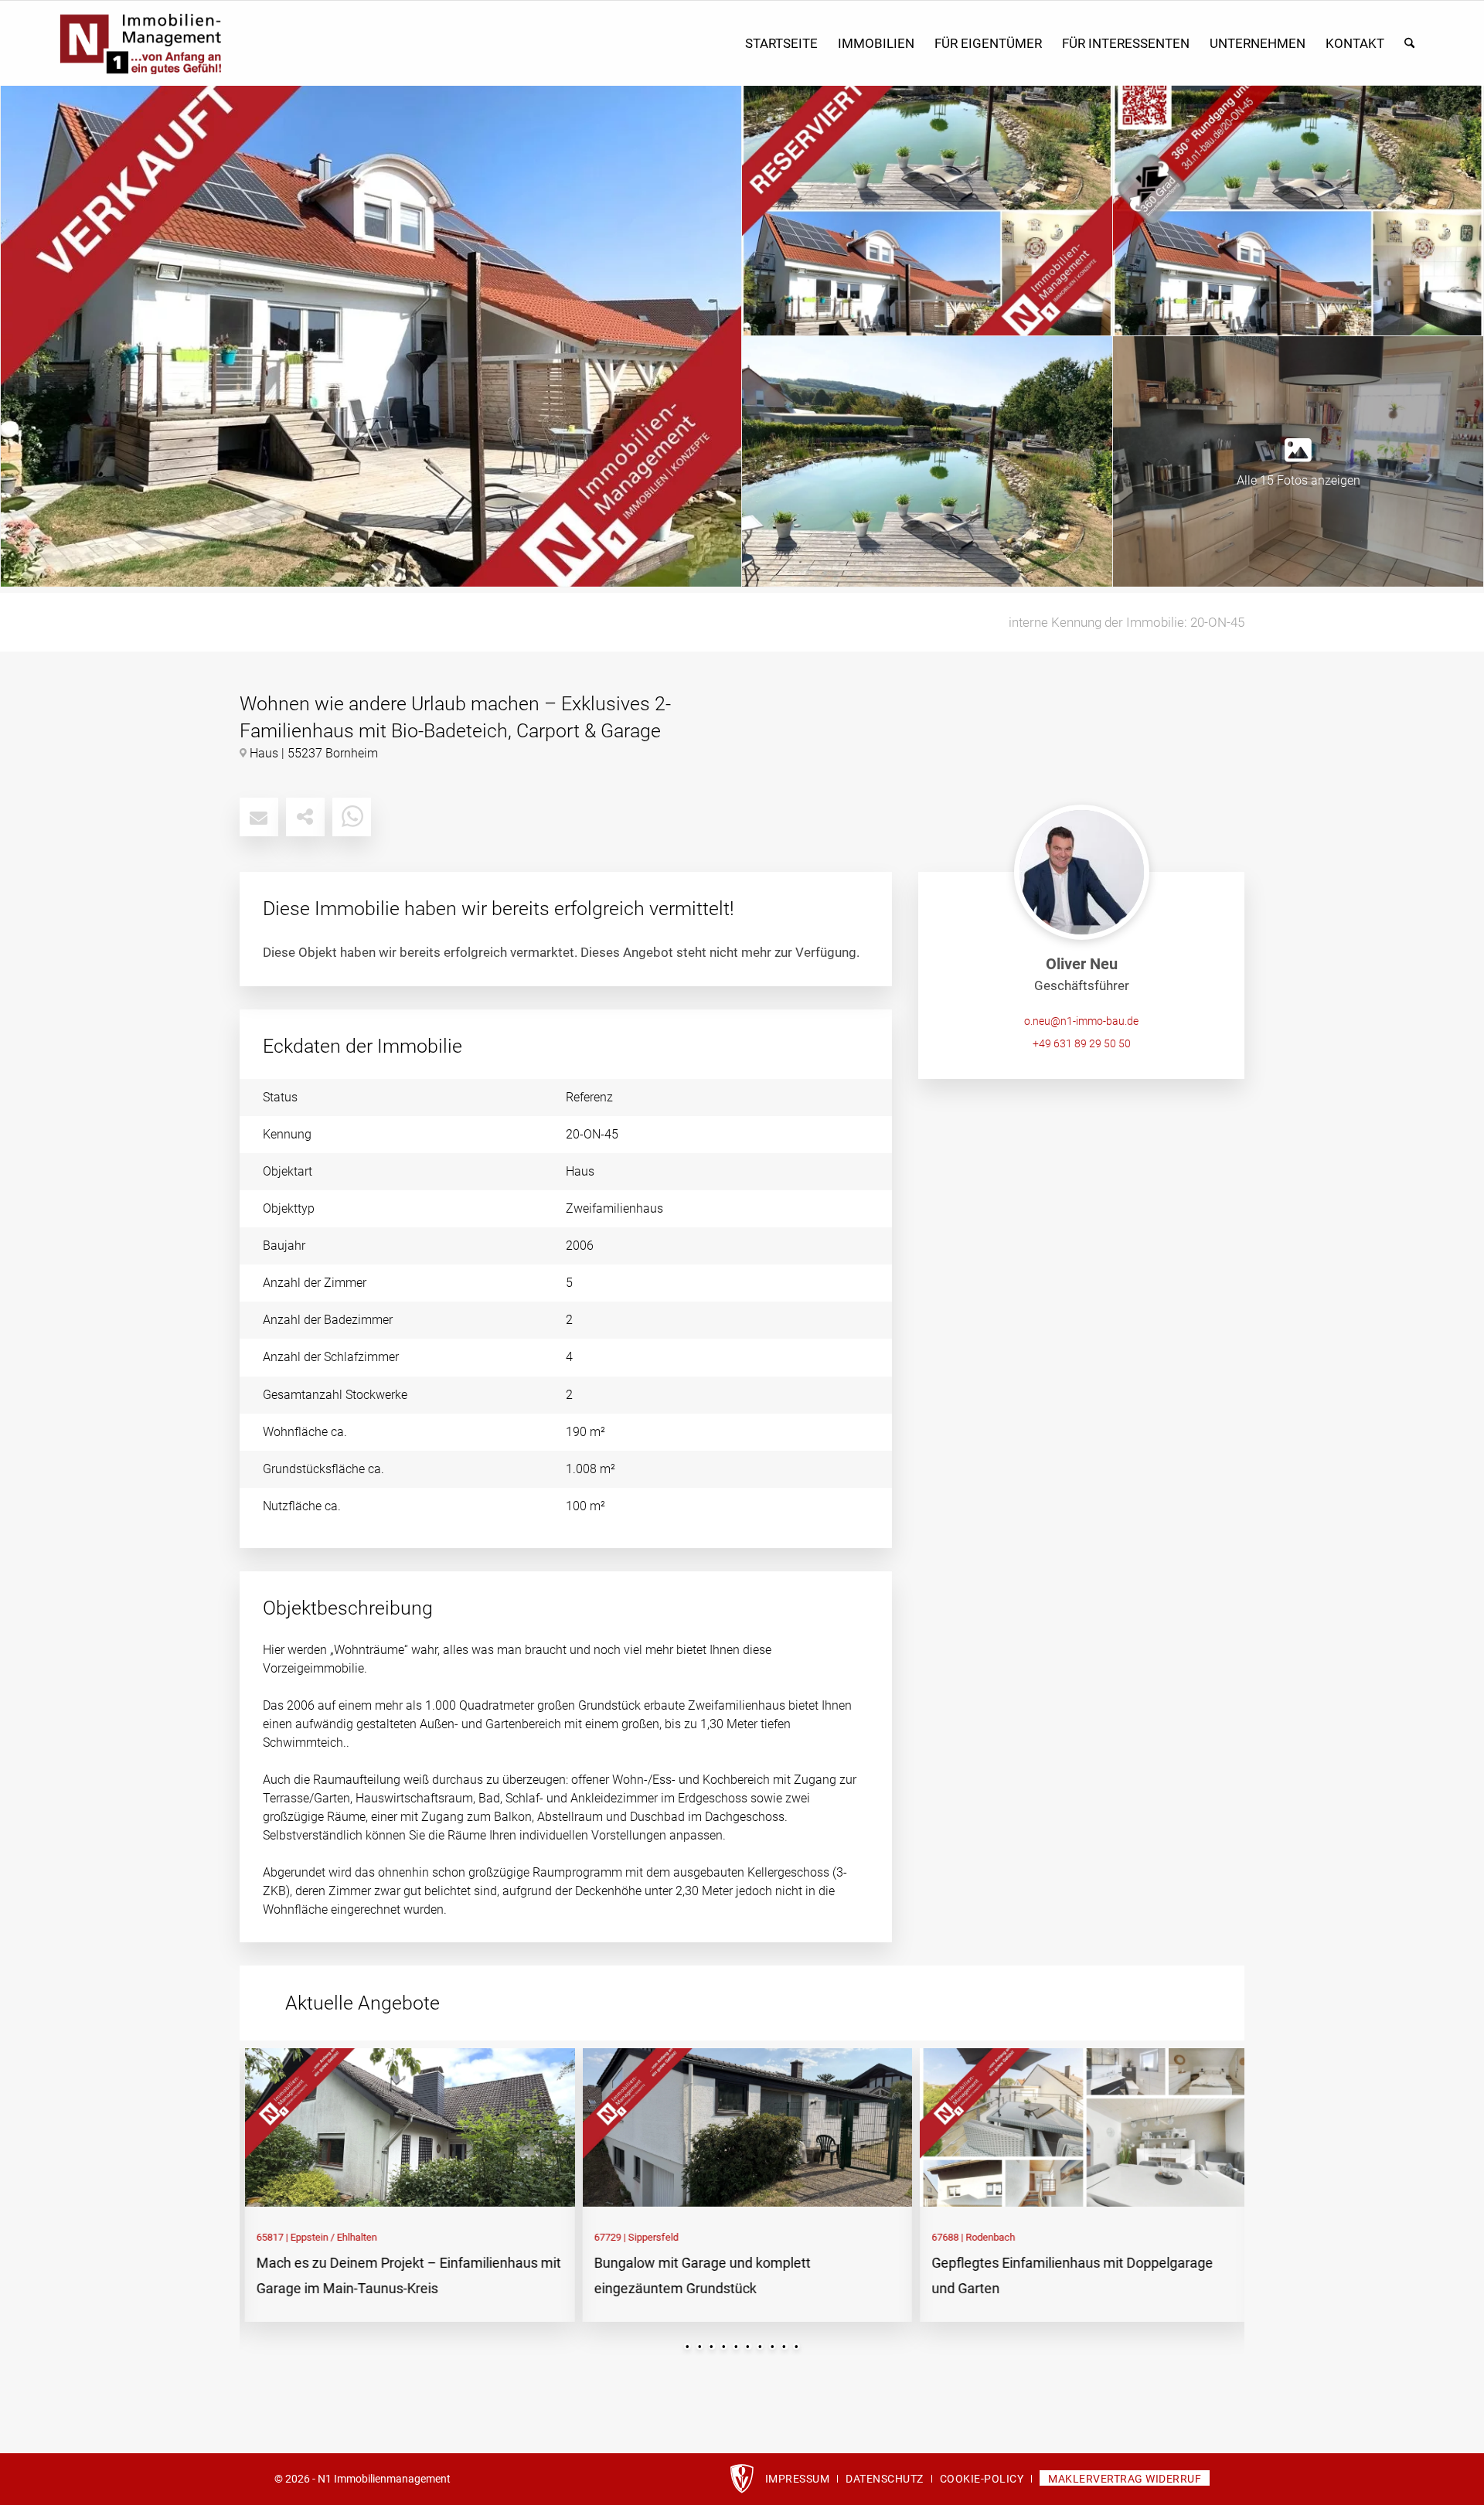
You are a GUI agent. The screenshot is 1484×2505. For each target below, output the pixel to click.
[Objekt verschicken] (259, 817)
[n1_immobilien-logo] (218, 44)
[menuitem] (781, 44)
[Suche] (1409, 44)
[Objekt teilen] (305, 817)
